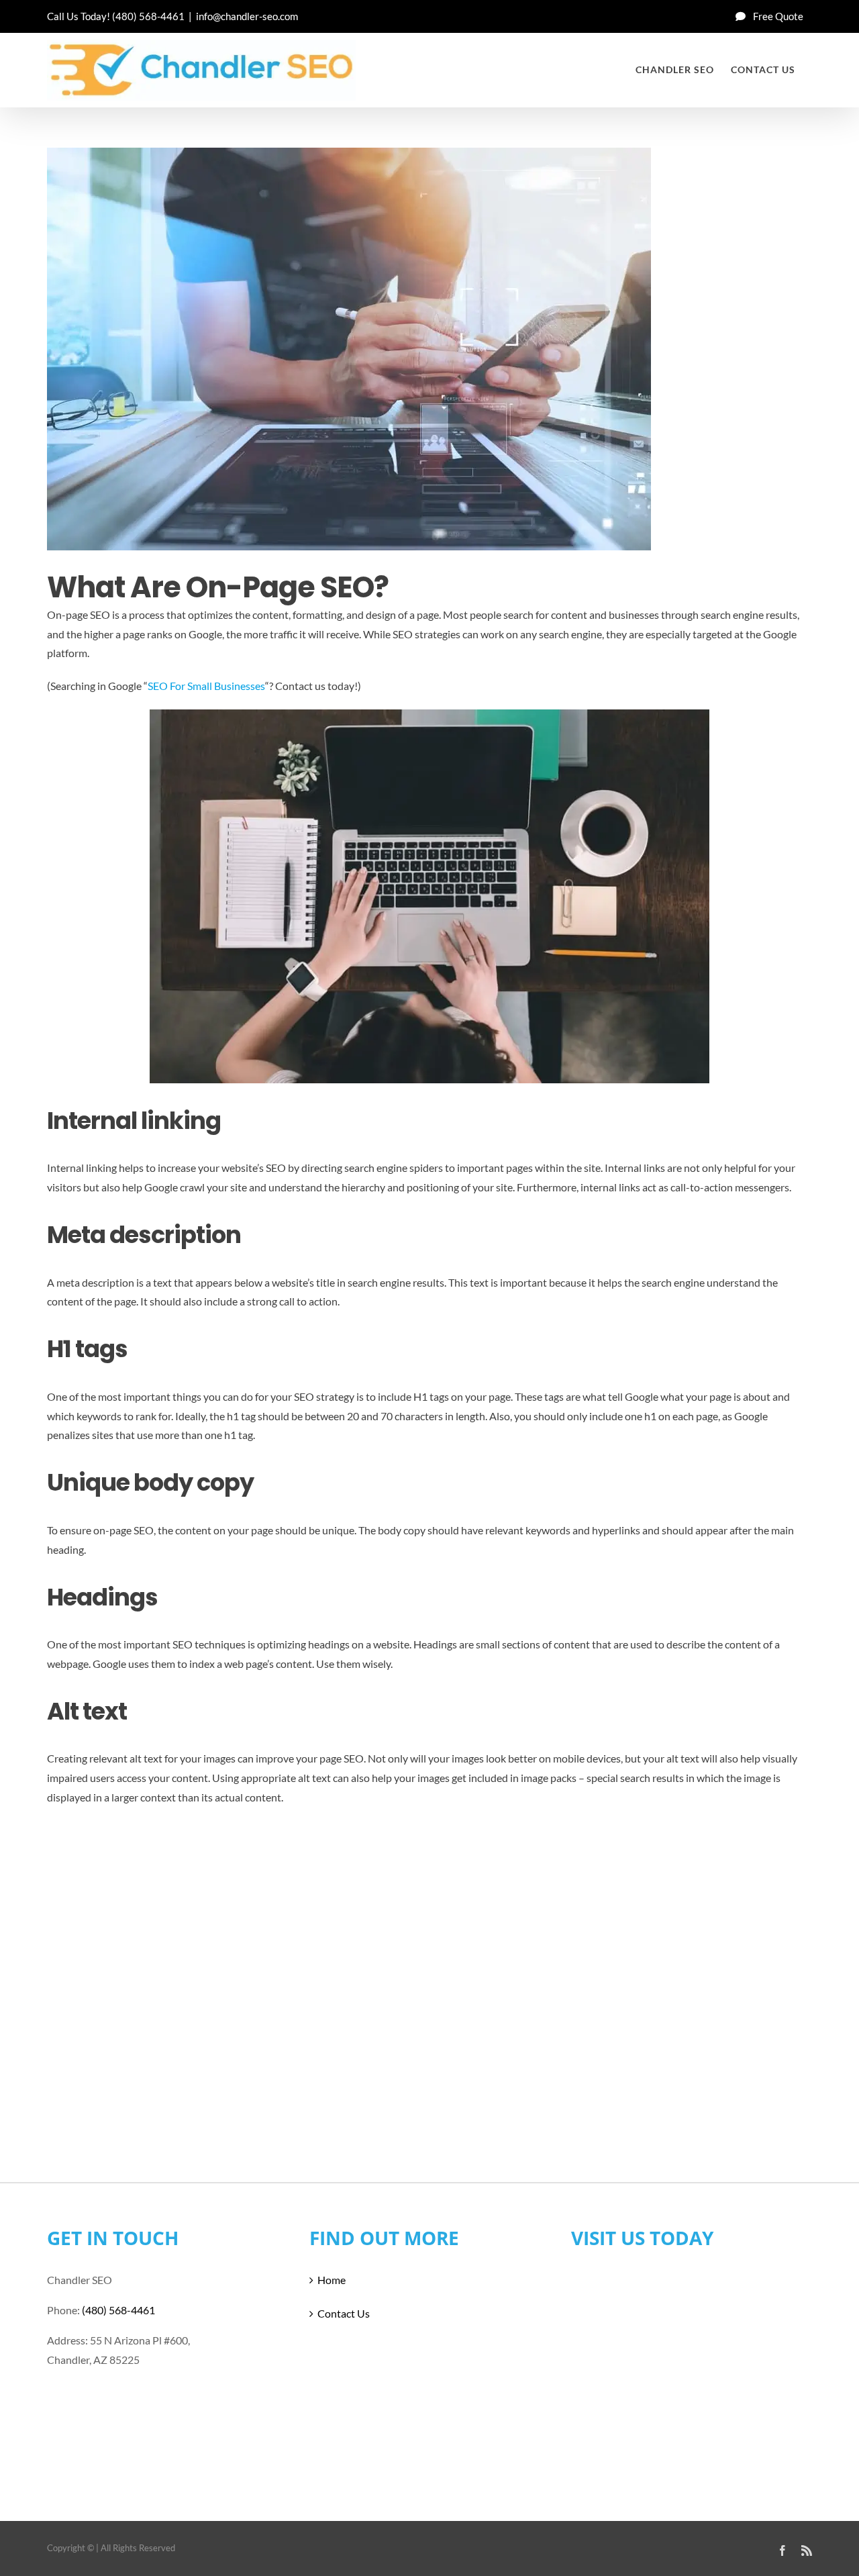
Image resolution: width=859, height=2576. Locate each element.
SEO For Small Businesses (206, 686)
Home (332, 2280)
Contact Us (344, 2313)
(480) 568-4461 (148, 16)
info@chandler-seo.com (247, 16)
